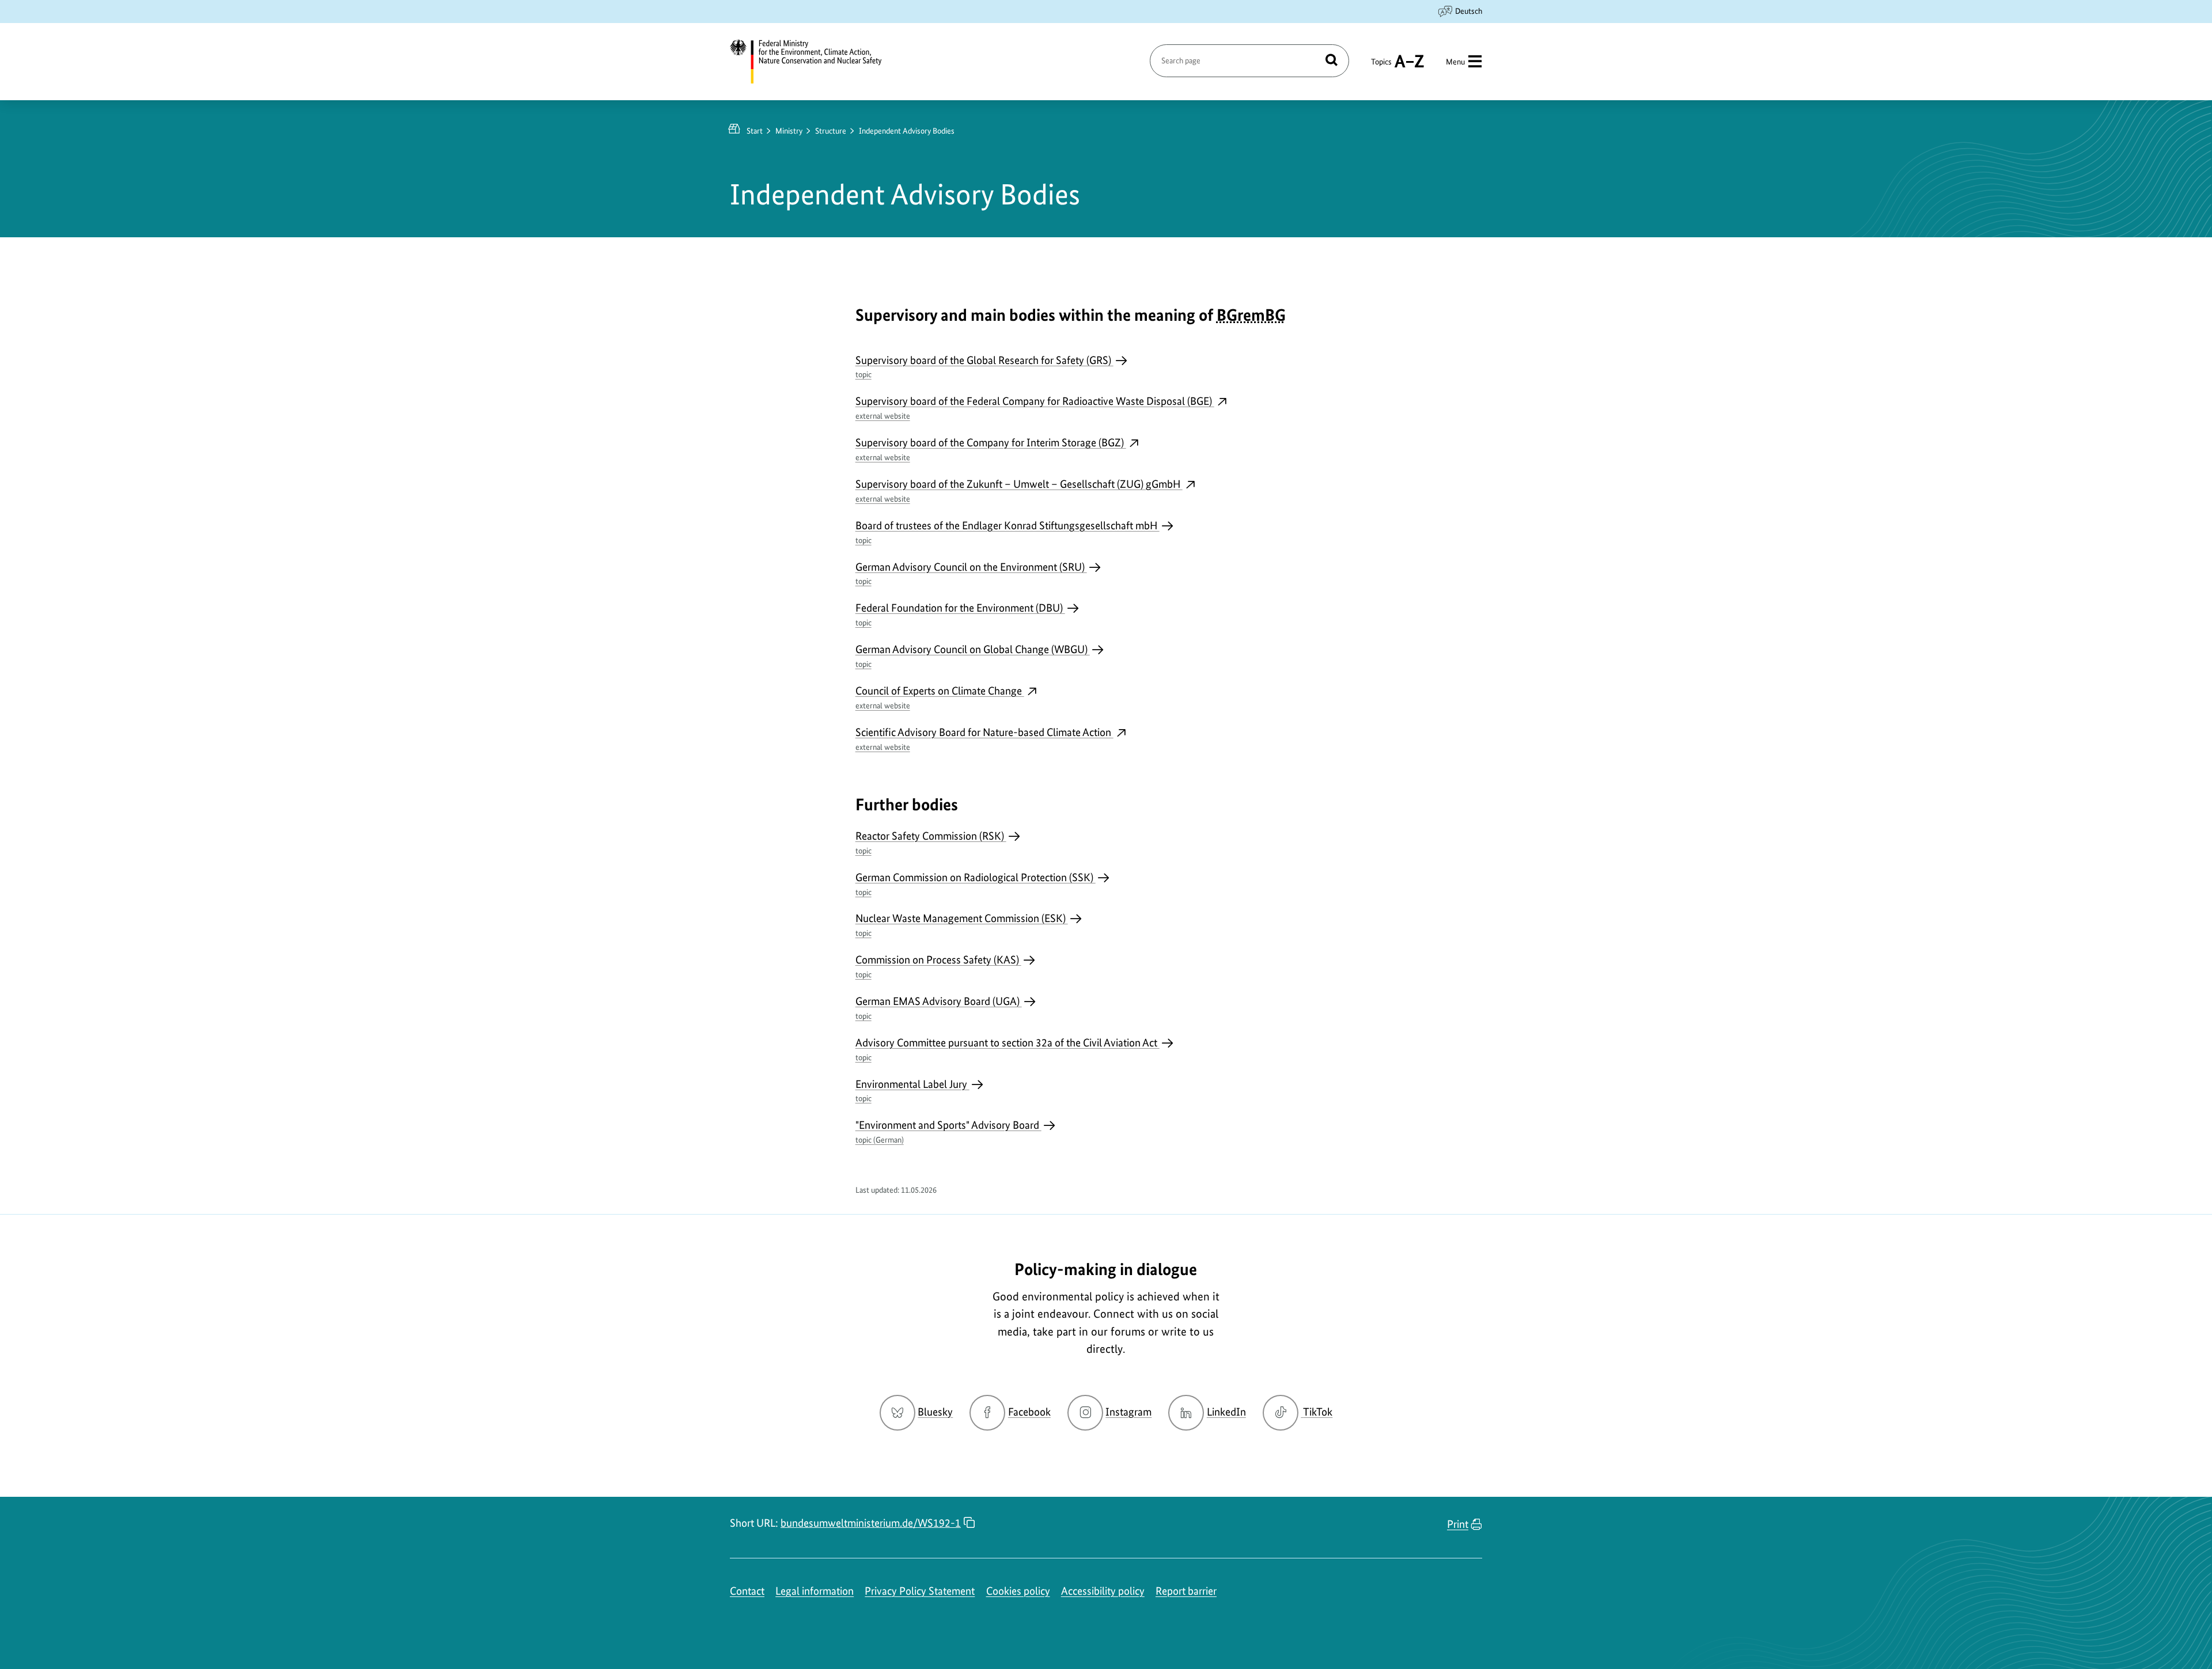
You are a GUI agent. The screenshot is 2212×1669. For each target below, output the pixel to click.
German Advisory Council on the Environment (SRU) (971, 573)
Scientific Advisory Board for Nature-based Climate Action (984, 739)
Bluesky (935, 1412)
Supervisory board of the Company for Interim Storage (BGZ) (991, 449)
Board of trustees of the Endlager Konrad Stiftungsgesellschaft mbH (1007, 532)
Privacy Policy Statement (920, 1591)
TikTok (1317, 1412)
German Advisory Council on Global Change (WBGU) (973, 656)
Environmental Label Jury (912, 1090)
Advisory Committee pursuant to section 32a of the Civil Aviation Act (1007, 1049)
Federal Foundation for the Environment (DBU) (960, 614)
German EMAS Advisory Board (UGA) (939, 1008)
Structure (831, 131)
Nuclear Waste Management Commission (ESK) (962, 925)
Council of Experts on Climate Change (940, 697)
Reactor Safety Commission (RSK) (931, 842)
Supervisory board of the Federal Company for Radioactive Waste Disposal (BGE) (1035, 407)
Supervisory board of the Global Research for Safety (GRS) (984, 367)
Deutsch (1469, 11)
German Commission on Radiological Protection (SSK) (976, 884)
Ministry (789, 131)
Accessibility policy (1103, 1591)
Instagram (1128, 1412)
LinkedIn (1226, 1412)
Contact (747, 1591)
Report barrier (1186, 1591)
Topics (1381, 67)
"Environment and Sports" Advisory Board (948, 1131)
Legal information (815, 1591)
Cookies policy (1018, 1591)
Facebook (1029, 1412)
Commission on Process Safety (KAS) (938, 966)
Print (1458, 1524)
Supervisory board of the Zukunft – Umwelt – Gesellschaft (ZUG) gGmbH (1019, 490)
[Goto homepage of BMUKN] (813, 62)
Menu (1455, 62)
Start (755, 131)
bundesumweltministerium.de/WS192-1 (871, 1523)
